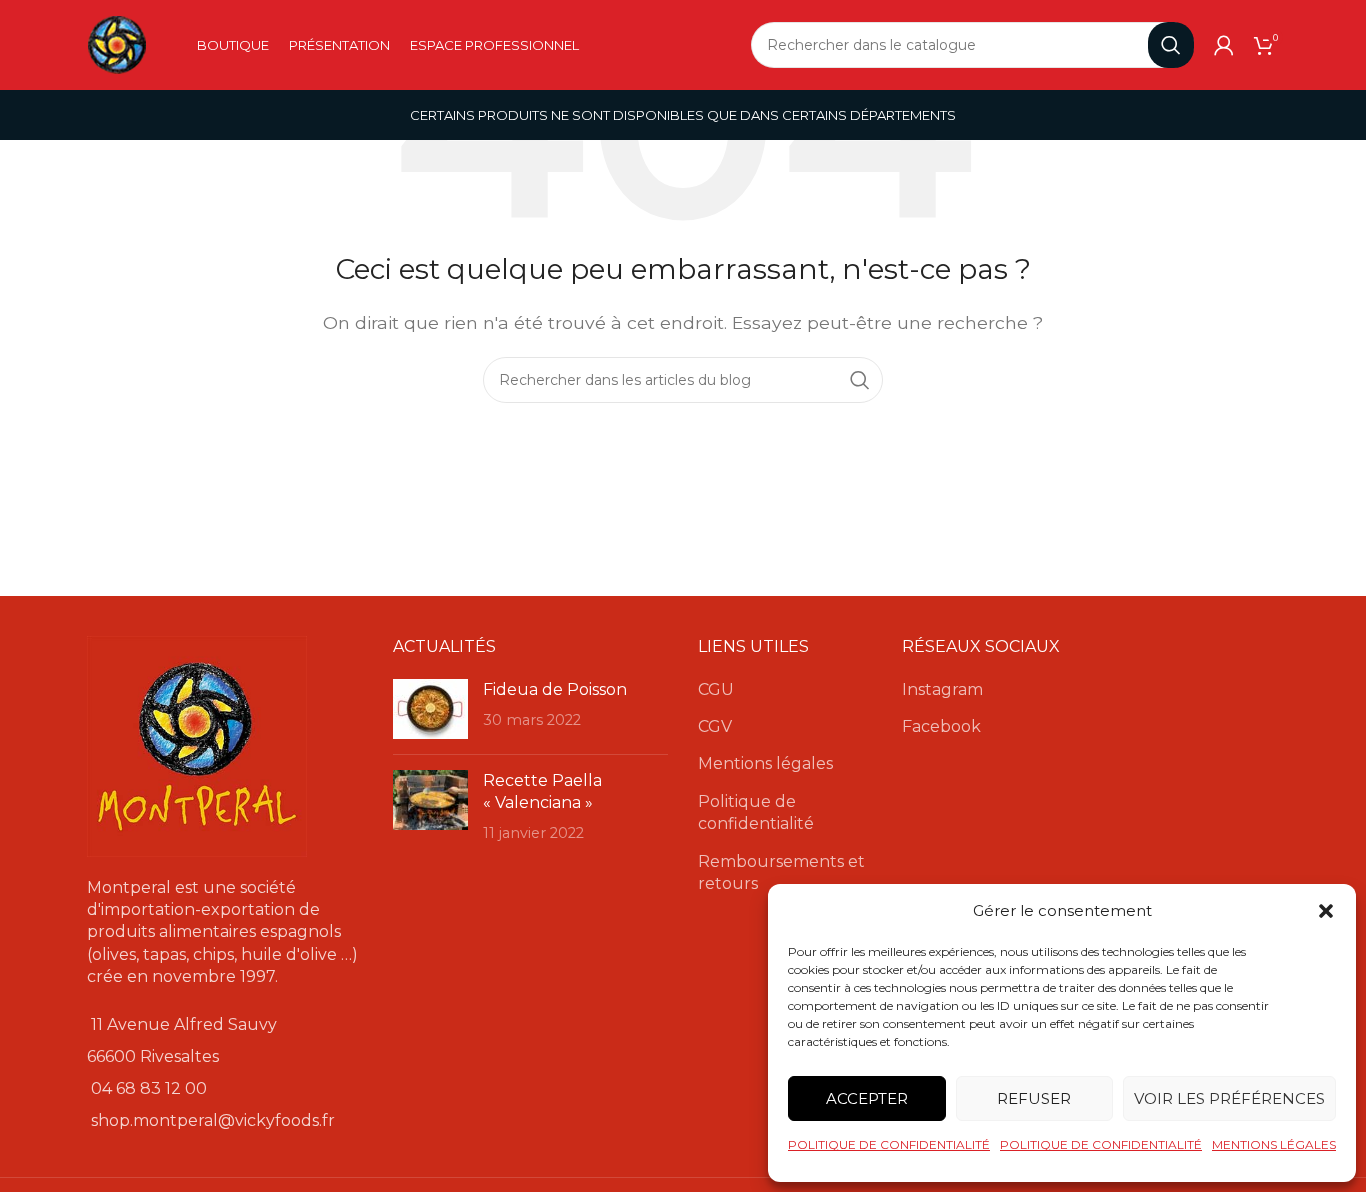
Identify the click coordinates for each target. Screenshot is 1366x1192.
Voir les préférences (1229, 1098)
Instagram (942, 689)
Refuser (1034, 1098)
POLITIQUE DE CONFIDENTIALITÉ (889, 1144)
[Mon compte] (1224, 45)
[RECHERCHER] (1171, 45)
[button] (1326, 911)
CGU (716, 689)
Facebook (941, 726)
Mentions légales (765, 763)
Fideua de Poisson (555, 689)
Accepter (867, 1098)
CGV (715, 726)
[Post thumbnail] (430, 709)
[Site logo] (117, 43)
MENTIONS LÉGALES (1274, 1144)
